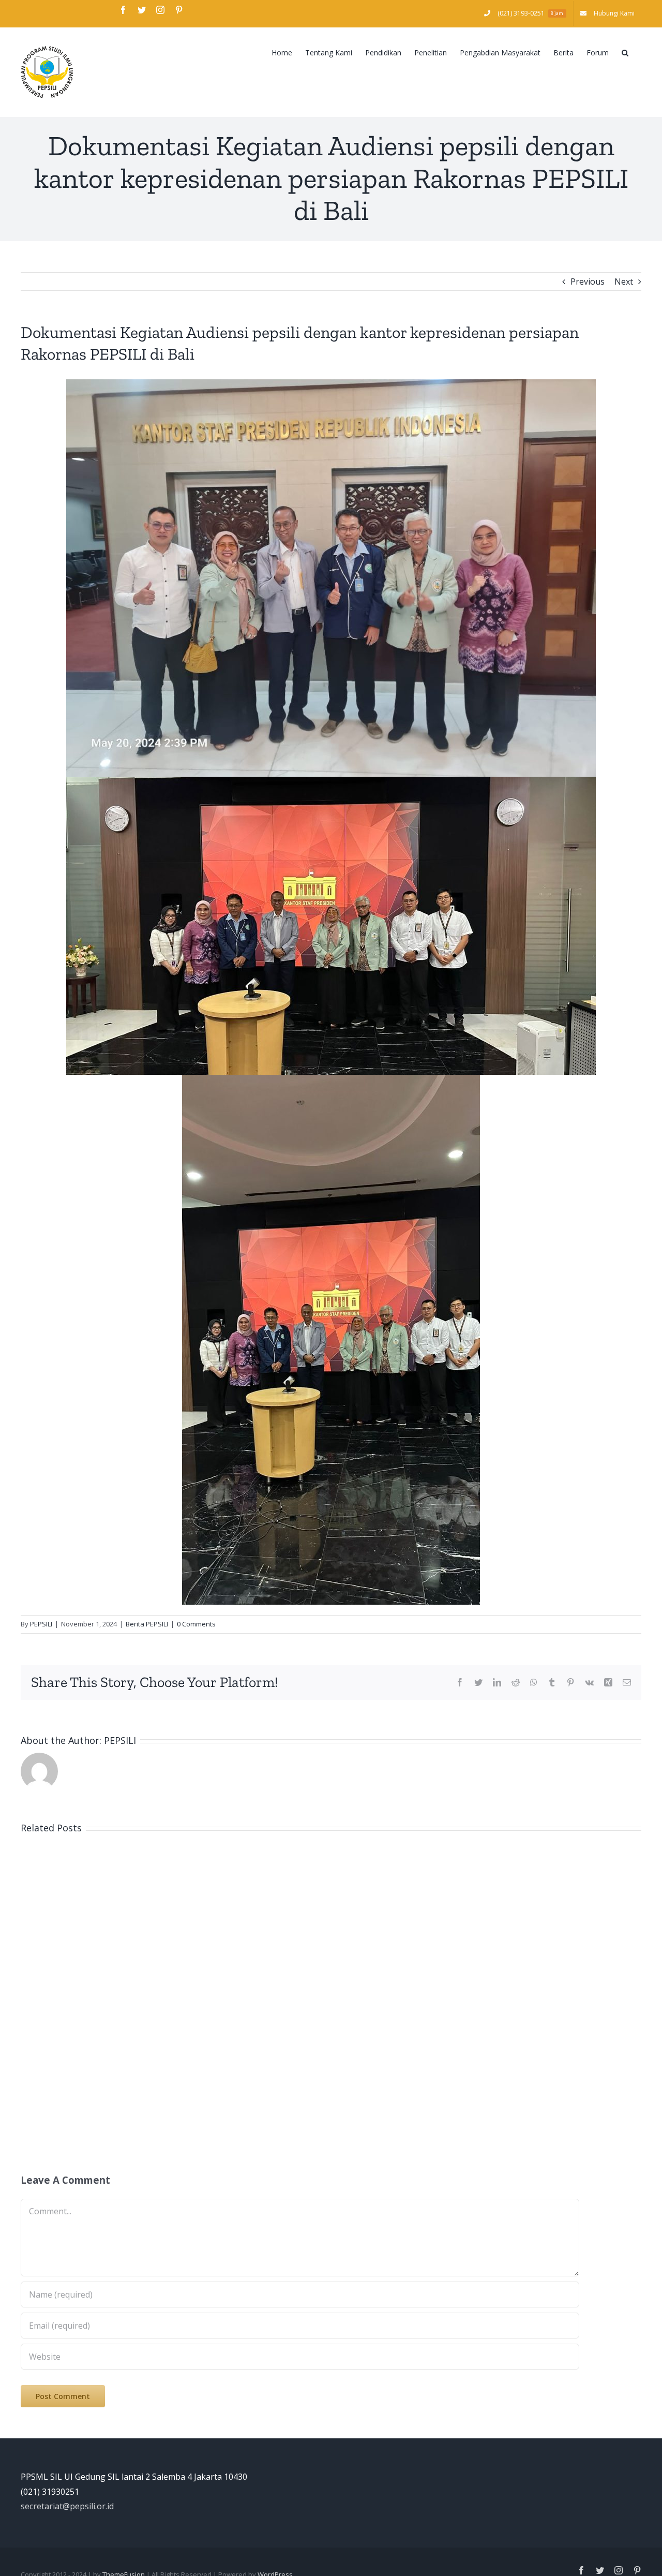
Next (624, 282)
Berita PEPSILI (147, 1624)
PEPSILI (41, 1624)
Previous (588, 282)
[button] (625, 52)
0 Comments (196, 1624)
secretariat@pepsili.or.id (67, 2506)
